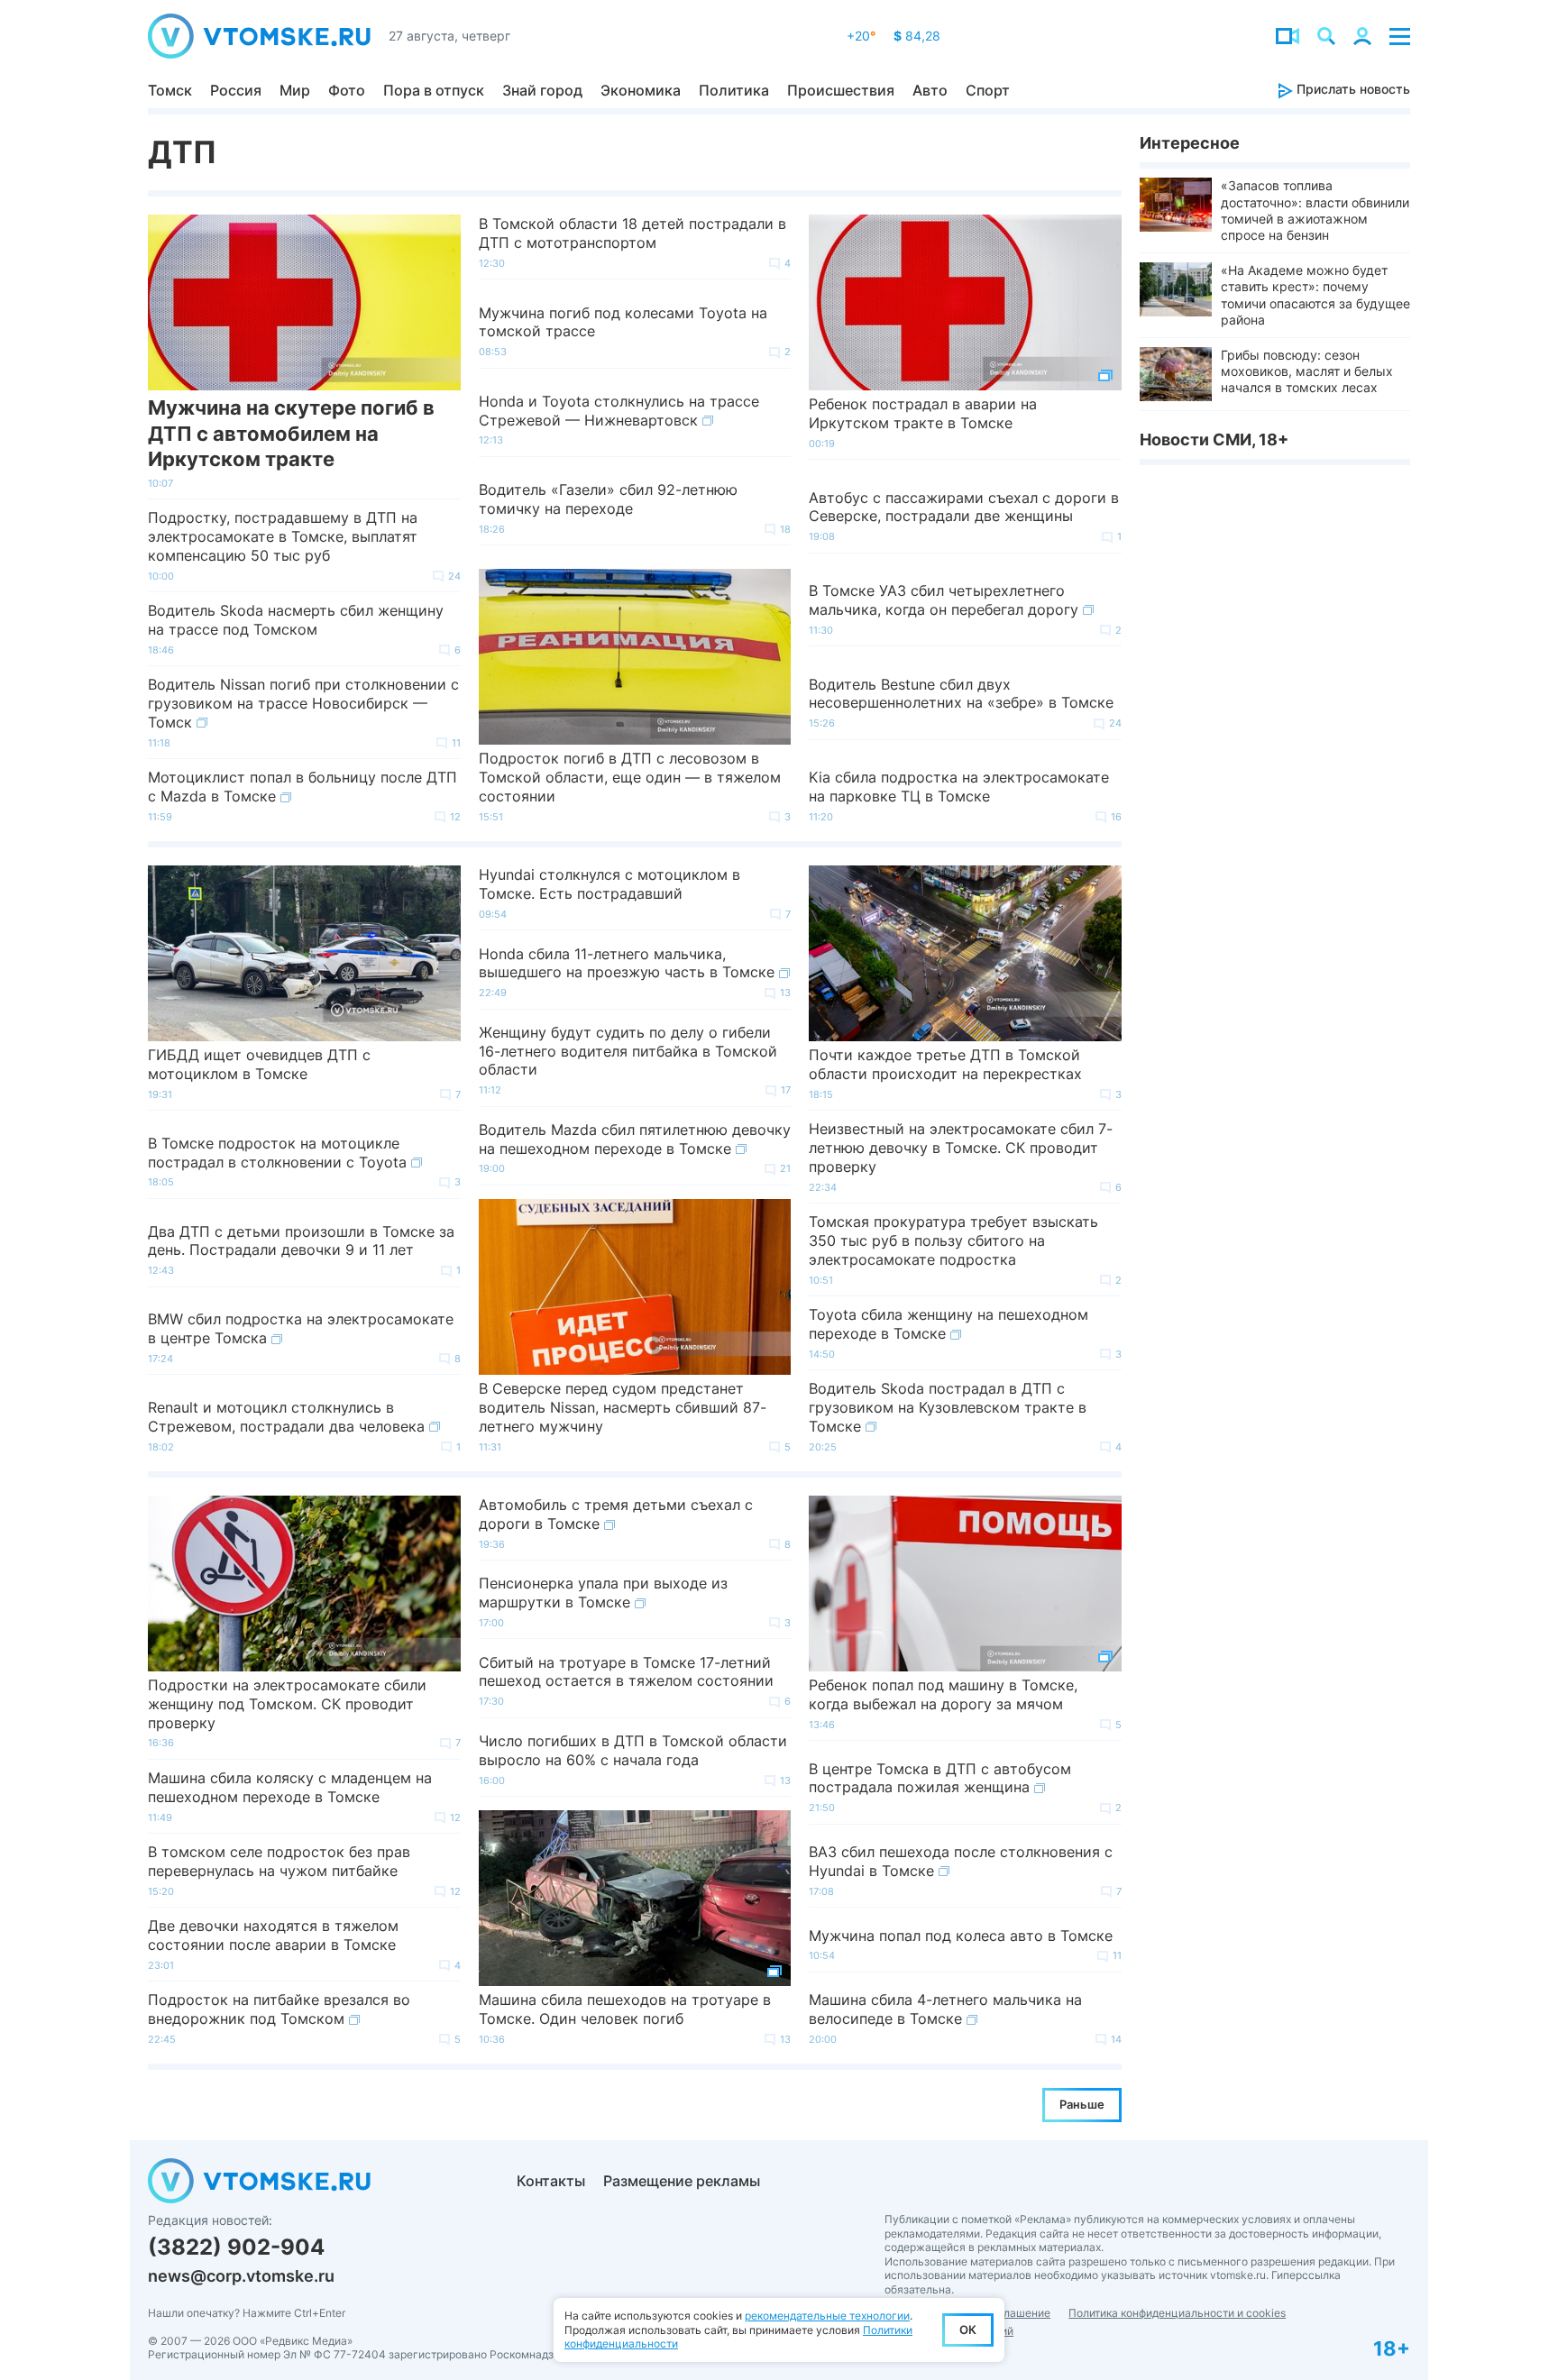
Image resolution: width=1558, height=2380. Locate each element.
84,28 (917, 36)
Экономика (641, 90)
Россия (236, 90)
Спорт (988, 90)
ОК (968, 2330)
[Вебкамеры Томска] (1288, 36)
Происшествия (841, 90)
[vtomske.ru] (259, 36)
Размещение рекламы (682, 2181)
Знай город (542, 90)
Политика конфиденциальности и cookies (1177, 2313)
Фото (347, 90)
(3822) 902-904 (236, 2247)
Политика (734, 90)
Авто (930, 90)
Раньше (1082, 2104)
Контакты (551, 2181)
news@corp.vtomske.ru (241, 2276)
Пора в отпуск (434, 90)
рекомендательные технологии (827, 2316)
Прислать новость (1352, 89)
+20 (861, 36)
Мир (295, 90)
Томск (170, 90)
